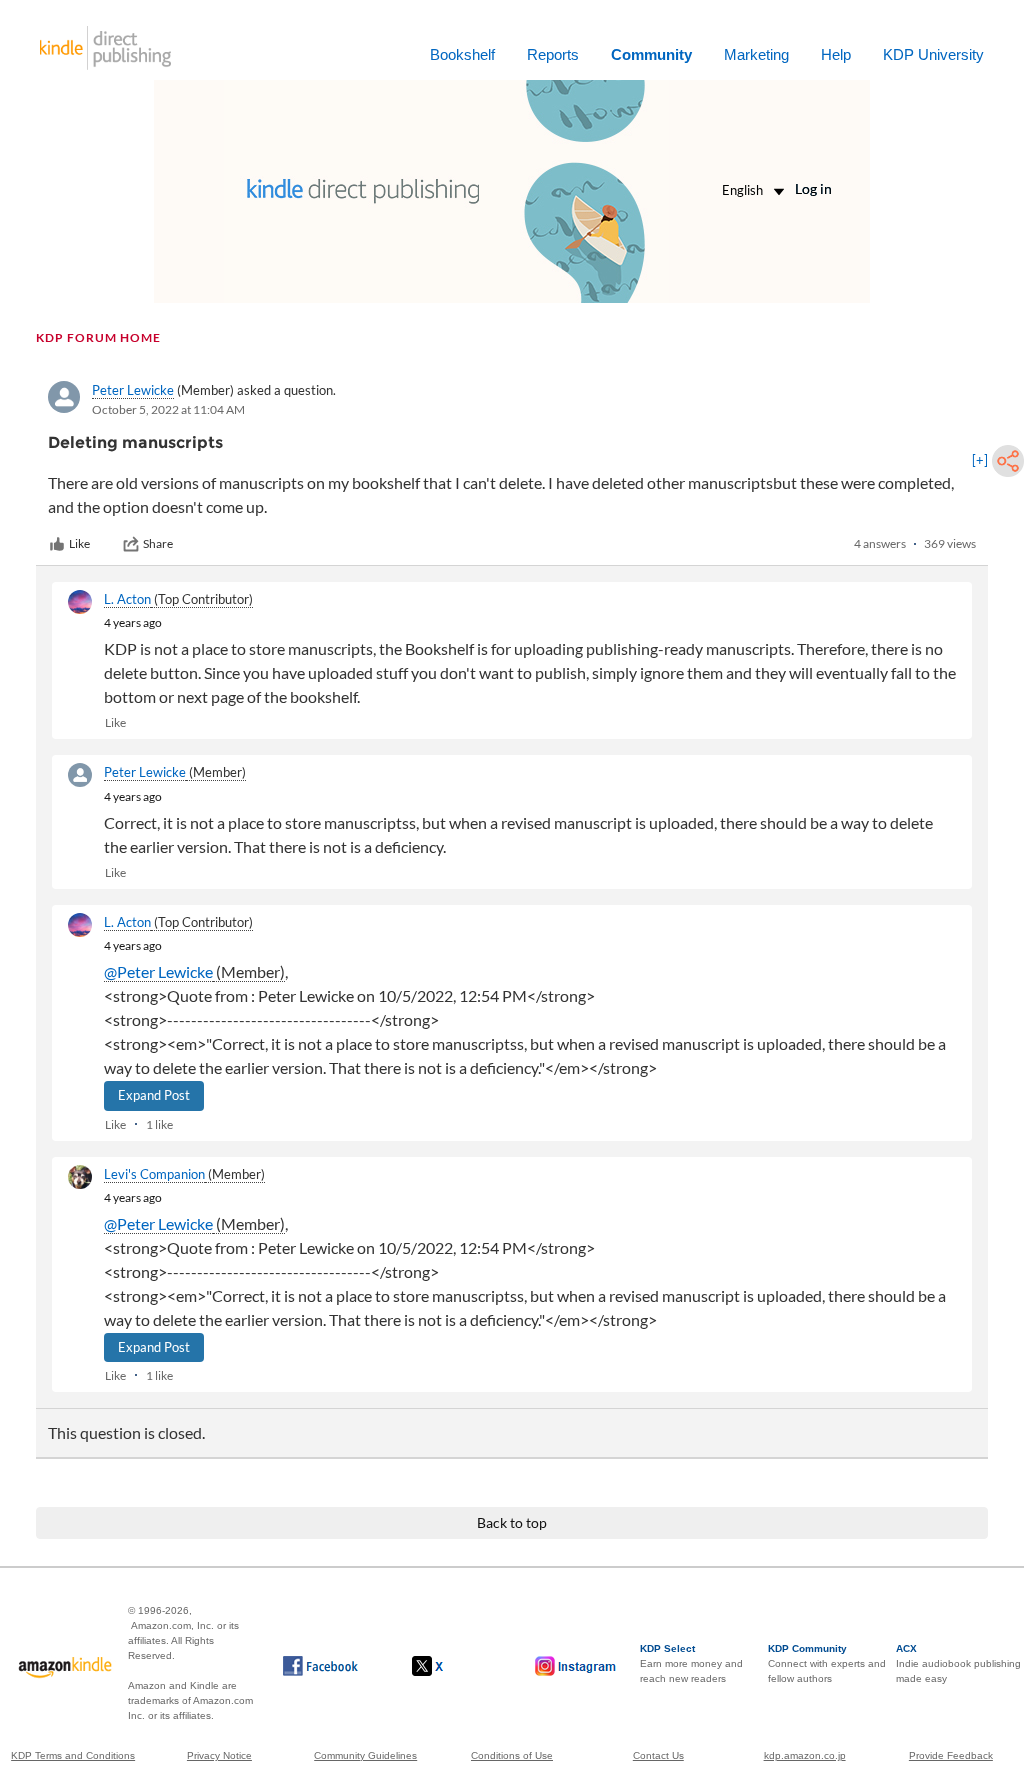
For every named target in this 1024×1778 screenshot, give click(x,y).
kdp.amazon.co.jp (805, 1755)
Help (836, 54)
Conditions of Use (512, 1755)
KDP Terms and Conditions (73, 1755)
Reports (553, 54)
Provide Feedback (951, 1755)
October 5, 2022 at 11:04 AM (168, 409)
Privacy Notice (219, 1755)
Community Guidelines (365, 1755)
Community (651, 54)
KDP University (933, 54)
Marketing (756, 54)
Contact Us (658, 1755)
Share (158, 543)
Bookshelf (462, 54)
